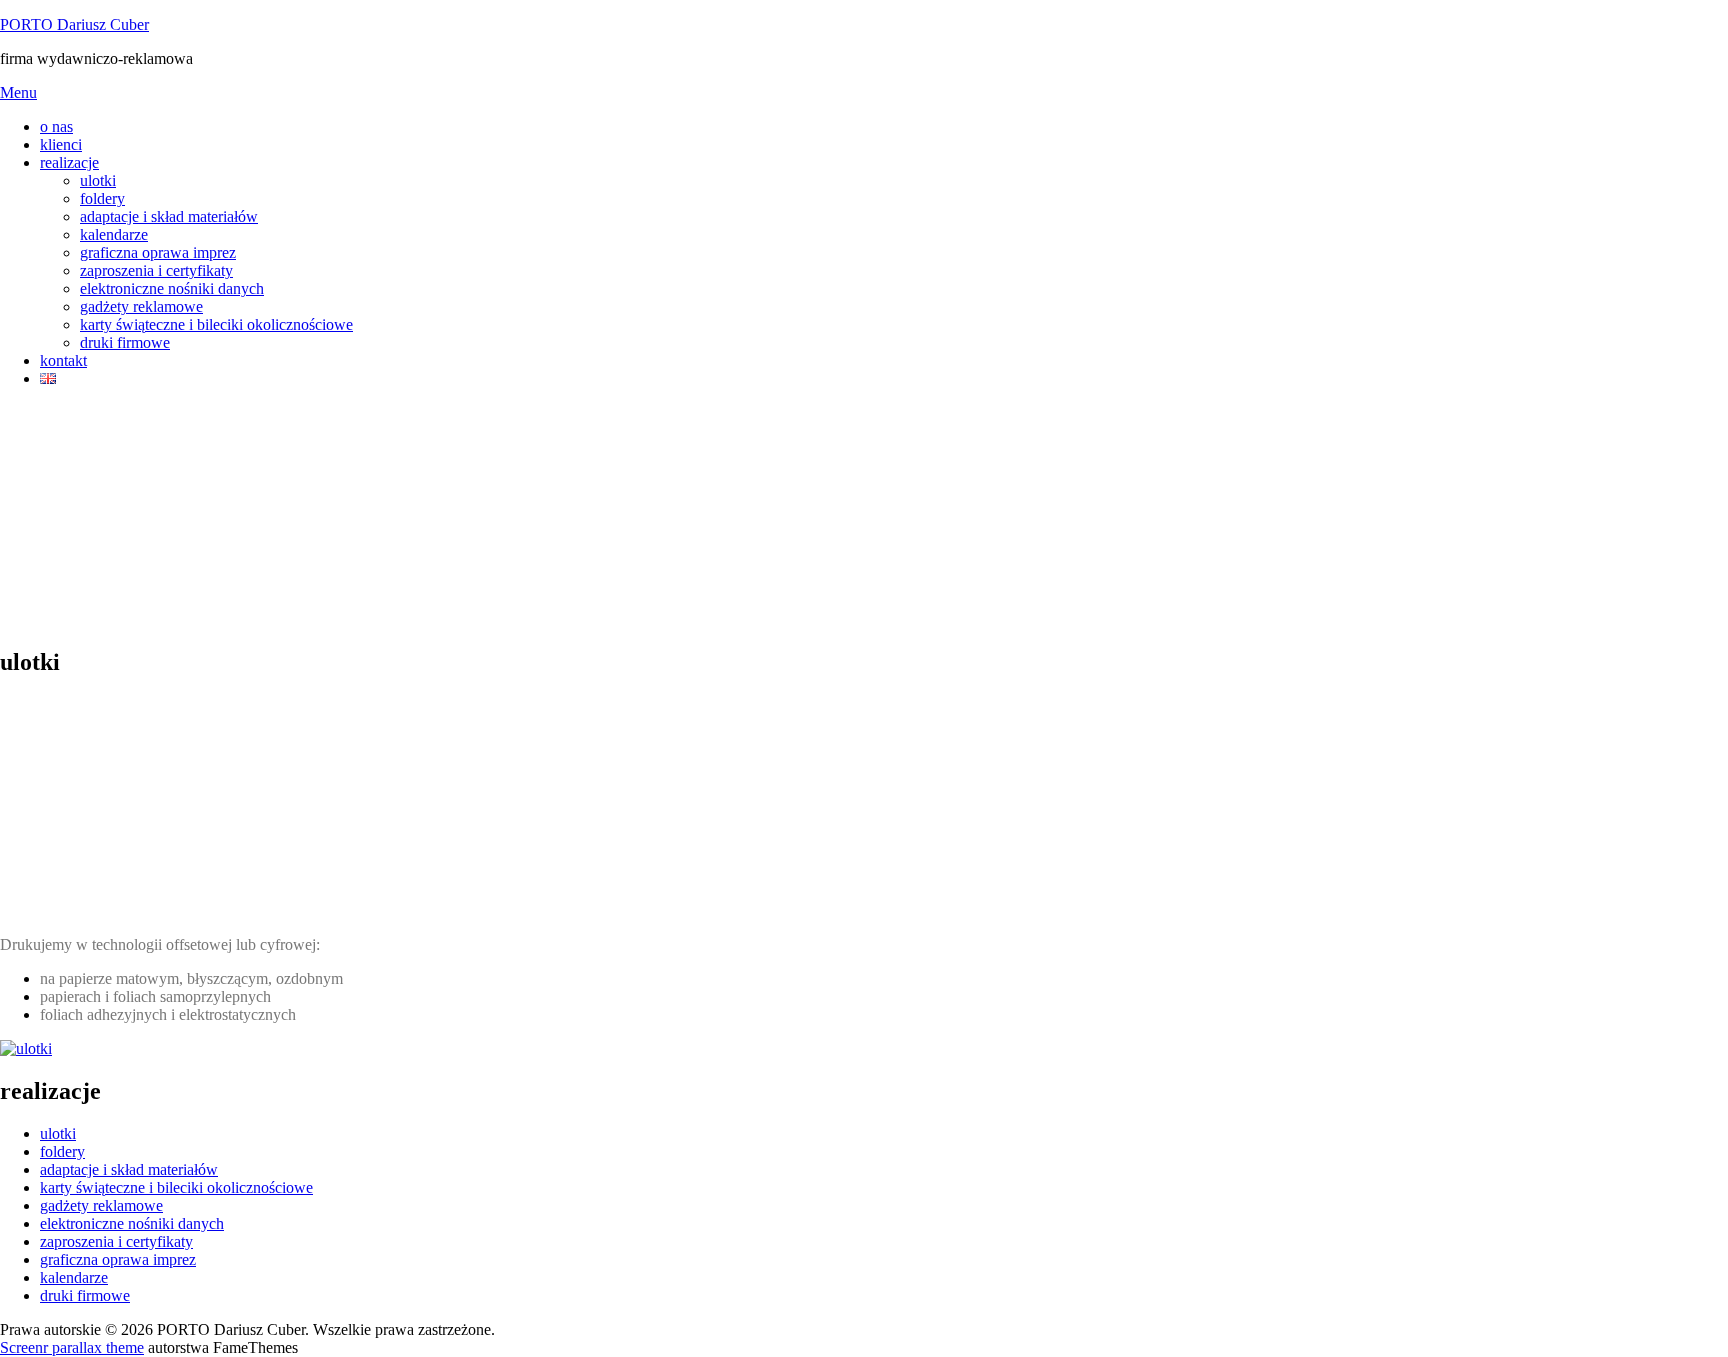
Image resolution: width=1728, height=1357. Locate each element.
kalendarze (114, 234)
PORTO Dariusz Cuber (74, 24)
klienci (61, 144)
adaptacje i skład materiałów (169, 216)
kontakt (63, 360)
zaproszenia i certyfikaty (156, 270)
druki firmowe (125, 342)
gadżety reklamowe (141, 306)
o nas (56, 126)
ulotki (98, 180)
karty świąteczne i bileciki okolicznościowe (216, 324)
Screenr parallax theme (72, 1347)
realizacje (69, 162)
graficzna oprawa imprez (158, 252)
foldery (102, 198)
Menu (18, 92)
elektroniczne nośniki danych (172, 288)
